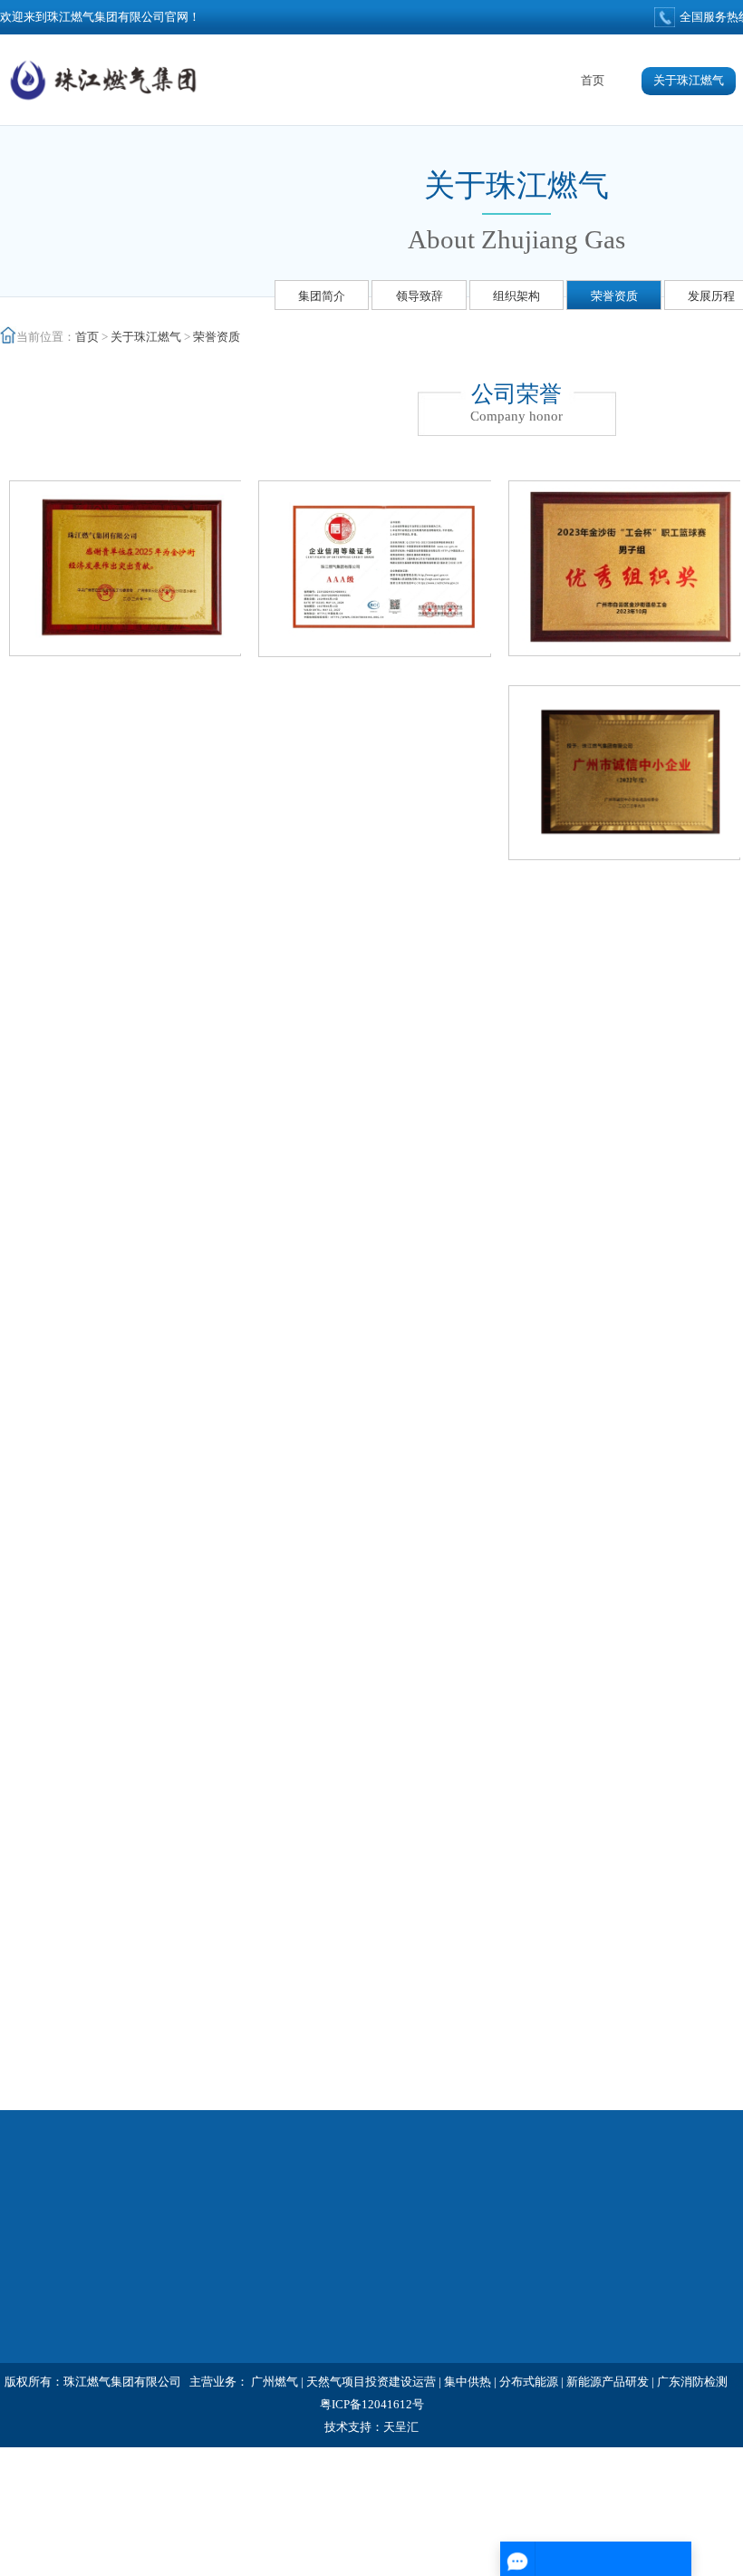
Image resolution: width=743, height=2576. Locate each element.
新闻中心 (203, 2234)
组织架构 (516, 296)
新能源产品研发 (608, 2382)
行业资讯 (196, 2296)
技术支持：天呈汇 (371, 2427)
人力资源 (540, 2266)
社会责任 (368, 2266)
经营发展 (375, 2234)
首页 (593, 80)
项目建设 (368, 2359)
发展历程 (711, 296)
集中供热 (468, 2382)
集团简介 (322, 296)
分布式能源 (529, 2382)
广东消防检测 (692, 2382)
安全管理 (540, 2328)
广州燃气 (275, 2382)
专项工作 (547, 2234)
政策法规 (196, 2328)
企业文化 (540, 2296)
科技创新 (368, 2296)
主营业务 (368, 2328)
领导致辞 (420, 296)
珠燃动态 (196, 2266)
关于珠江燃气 (689, 80)
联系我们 (540, 2359)
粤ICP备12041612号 (372, 2404)
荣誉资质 (614, 296)
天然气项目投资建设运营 (371, 2382)
